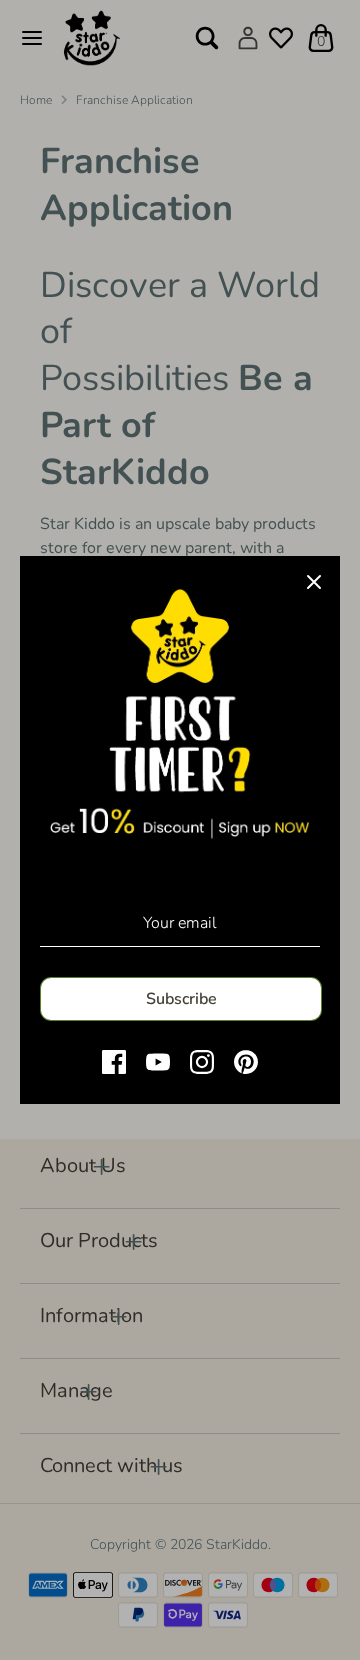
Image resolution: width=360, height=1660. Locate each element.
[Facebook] (114, 1062)
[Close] (314, 582)
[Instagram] (202, 1062)
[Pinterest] (246, 1062)
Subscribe (181, 999)
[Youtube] (158, 1062)
